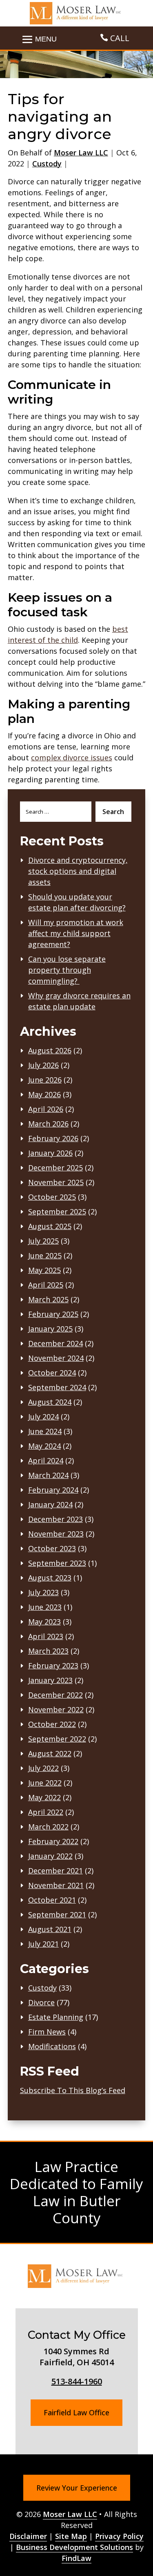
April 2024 (46, 1460)
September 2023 (57, 1563)
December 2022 (55, 1695)
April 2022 (46, 1812)
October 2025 (52, 1197)
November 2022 (56, 1709)
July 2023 (43, 1592)
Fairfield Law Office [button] (76, 2412)
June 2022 (45, 1783)
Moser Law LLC (81, 153)
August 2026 (50, 1050)
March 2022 (48, 1827)
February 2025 (53, 1314)
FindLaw (76, 2558)
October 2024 (52, 1373)
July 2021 (43, 1944)
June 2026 (45, 1080)
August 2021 (50, 1929)
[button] (145, 2517)
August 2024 (50, 1402)
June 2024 (45, 1431)
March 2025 (48, 1299)
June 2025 (45, 1255)
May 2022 (44, 1797)
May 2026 (44, 1094)
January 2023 (50, 1680)
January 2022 (50, 1856)
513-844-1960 (77, 2381)
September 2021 (57, 1915)
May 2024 (44, 1446)
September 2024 (57, 1387)
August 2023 (50, 1578)
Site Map (71, 2536)
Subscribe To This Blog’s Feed (73, 2090)
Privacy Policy (119, 2536)
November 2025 (56, 1182)
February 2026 (53, 1138)
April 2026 (46, 1109)
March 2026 (48, 1124)
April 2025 (46, 1285)
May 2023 (44, 1622)
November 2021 (56, 1885)
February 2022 (53, 1841)
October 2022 (52, 1724)
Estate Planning (56, 2017)
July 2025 (43, 1241)
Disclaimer (28, 2536)
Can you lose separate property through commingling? (67, 970)
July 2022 (43, 1768)
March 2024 (48, 1475)
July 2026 (43, 1065)
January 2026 (50, 1153)
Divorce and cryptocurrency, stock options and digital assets (78, 871)
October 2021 (52, 1900)
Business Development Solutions (74, 2547)
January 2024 (50, 1504)
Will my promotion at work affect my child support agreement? (76, 933)
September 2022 (57, 1739)
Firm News (47, 2032)
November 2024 (56, 1358)
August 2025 (50, 1226)
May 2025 (44, 1270)
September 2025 (57, 1212)
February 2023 (53, 1666)
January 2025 (50, 1329)
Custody (47, 164)
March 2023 (48, 1651)
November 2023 (56, 1534)
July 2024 (43, 1417)
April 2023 (46, 1636)
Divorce (41, 2002)
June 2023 (45, 1607)
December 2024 (55, 1343)
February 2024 (53, 1490)
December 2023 (55, 1519)
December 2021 (55, 1871)
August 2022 (50, 1753)
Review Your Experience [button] (77, 2488)
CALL (120, 38)
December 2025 (55, 1168)
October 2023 (52, 1548)
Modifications (52, 2046)
